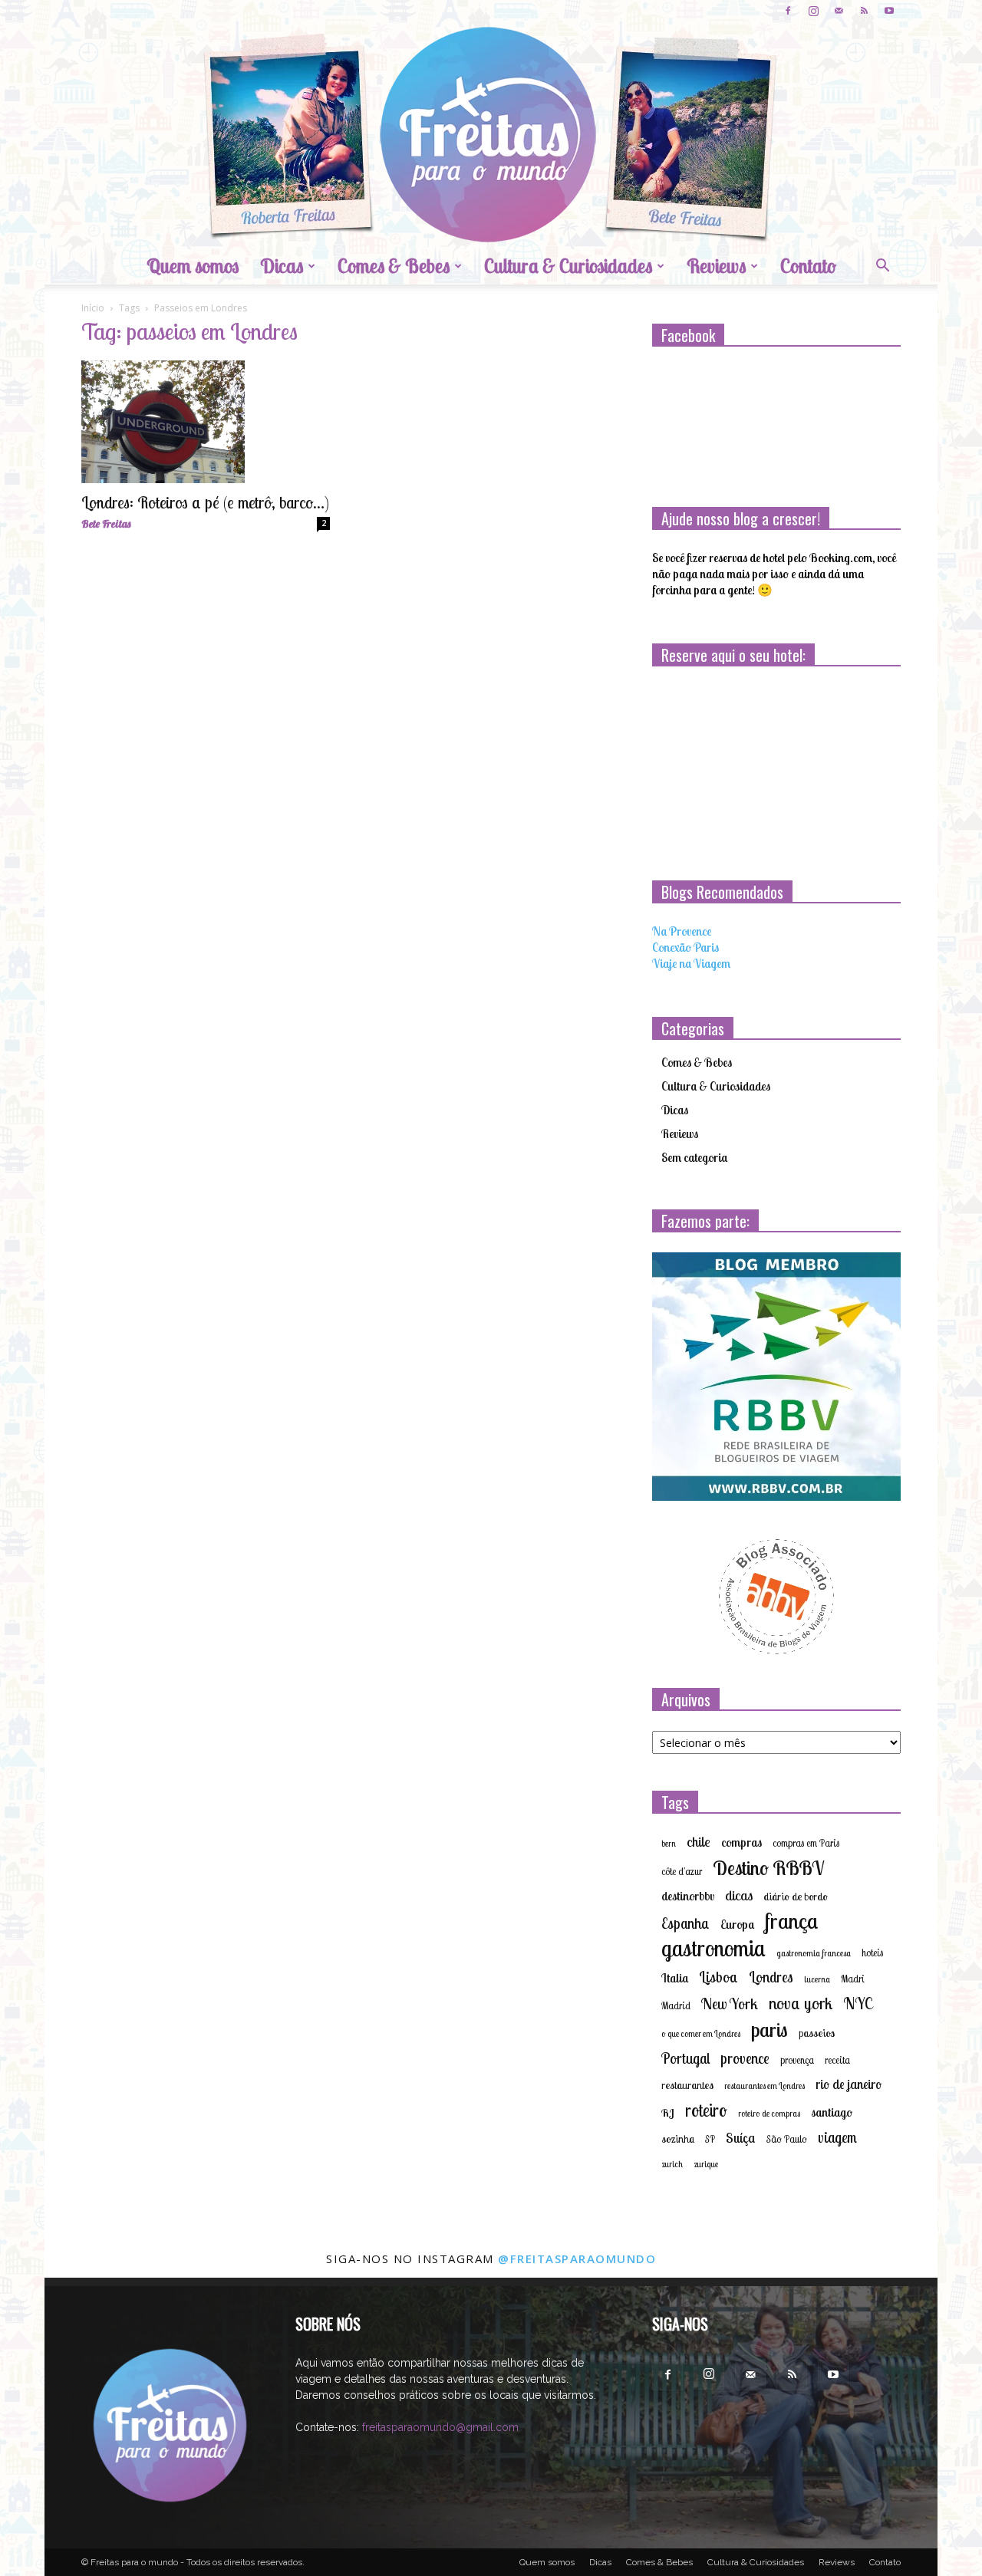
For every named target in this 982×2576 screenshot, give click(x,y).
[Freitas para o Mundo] (491, 135)
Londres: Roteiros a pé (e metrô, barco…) (205, 502)
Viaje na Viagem (691, 963)
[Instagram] (813, 11)
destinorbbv (688, 1896)
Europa (737, 1924)
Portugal (685, 2059)
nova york (801, 2004)
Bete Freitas (106, 524)
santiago (832, 2112)
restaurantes (687, 2085)
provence (745, 2058)
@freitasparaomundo (577, 2259)
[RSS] (864, 11)
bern (669, 1844)
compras (741, 1842)
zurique (706, 2164)
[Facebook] (788, 11)
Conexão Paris (685, 947)
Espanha (685, 1924)
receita (837, 2060)
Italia (675, 1978)
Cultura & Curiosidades (568, 266)
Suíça (741, 2138)
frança (792, 1921)
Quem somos (193, 266)
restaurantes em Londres (765, 2086)
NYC (858, 2004)
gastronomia (713, 1948)
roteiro (706, 2110)
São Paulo (787, 2139)
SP (710, 2139)
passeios (817, 2033)
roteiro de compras (769, 2114)
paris (769, 2030)
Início (93, 308)
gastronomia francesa (814, 1953)
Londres (771, 1977)
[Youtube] (889, 11)
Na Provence (682, 931)
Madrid (676, 2005)
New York (730, 2004)
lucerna (817, 1979)
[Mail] (839, 11)
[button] (882, 267)
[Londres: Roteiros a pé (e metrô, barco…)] (206, 422)
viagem (837, 2138)
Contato (808, 266)
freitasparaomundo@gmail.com (440, 2427)
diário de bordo (796, 1897)
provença (797, 2060)
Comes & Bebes (394, 266)
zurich (672, 2164)
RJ (668, 2113)
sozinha (678, 2139)
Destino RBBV (768, 1868)
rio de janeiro (849, 2084)
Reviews (716, 266)
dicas (739, 1895)
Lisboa (718, 1977)
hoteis (872, 1953)
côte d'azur (682, 1871)
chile (699, 1842)
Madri (853, 1979)
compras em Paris (806, 1843)
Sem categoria (694, 1157)
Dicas (282, 266)
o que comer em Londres (701, 2034)
